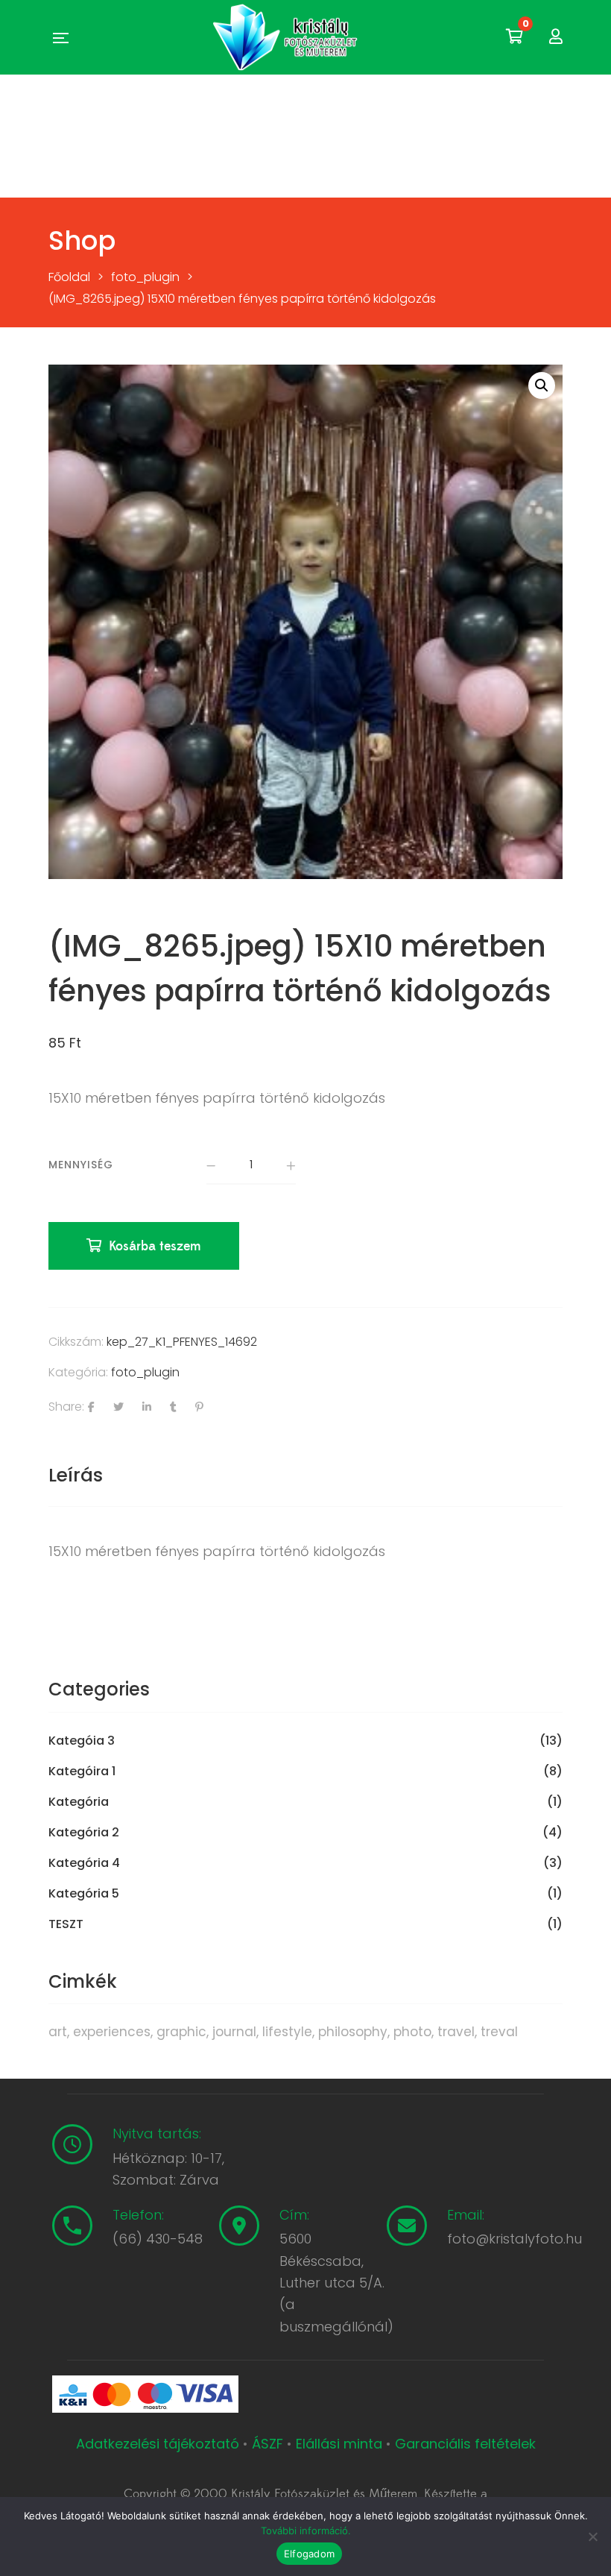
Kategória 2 (84, 1833)
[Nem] (592, 2536)
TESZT (66, 1924)
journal (234, 2032)
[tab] (76, 1476)
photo (412, 2032)
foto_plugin (145, 1372)
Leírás (76, 1475)
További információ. (306, 2531)
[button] (542, 385)
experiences (112, 2032)
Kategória (79, 1802)
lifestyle (287, 2032)
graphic (181, 2032)
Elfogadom (309, 2554)
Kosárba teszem (155, 1246)
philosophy (353, 2032)
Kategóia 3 (82, 1741)
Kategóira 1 (82, 1772)
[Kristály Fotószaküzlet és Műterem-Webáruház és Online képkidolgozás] (287, 37)
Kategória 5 (84, 1894)
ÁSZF (267, 2444)
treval (499, 2032)
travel (456, 2032)
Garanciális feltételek (465, 2444)
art (58, 2032)
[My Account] (556, 37)
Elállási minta (339, 2444)
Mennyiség (81, 1165)
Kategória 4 (84, 1863)
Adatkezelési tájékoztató (159, 2444)
